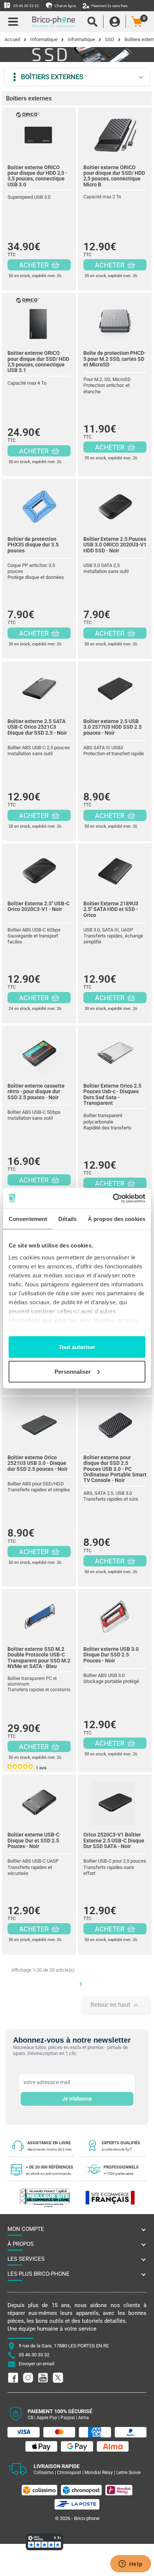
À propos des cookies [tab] (117, 1219)
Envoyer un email (36, 2364)
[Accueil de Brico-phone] (54, 22)
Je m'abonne (77, 2099)
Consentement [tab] (28, 1219)
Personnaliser (73, 1371)
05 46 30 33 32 (26, 6)
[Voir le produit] (39, 133)
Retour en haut (115, 2005)
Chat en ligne (65, 6)
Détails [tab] (67, 1219)
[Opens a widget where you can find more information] (130, 2564)
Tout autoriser (77, 1347)
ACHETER (35, 265)
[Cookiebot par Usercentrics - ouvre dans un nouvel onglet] (113, 1198)
